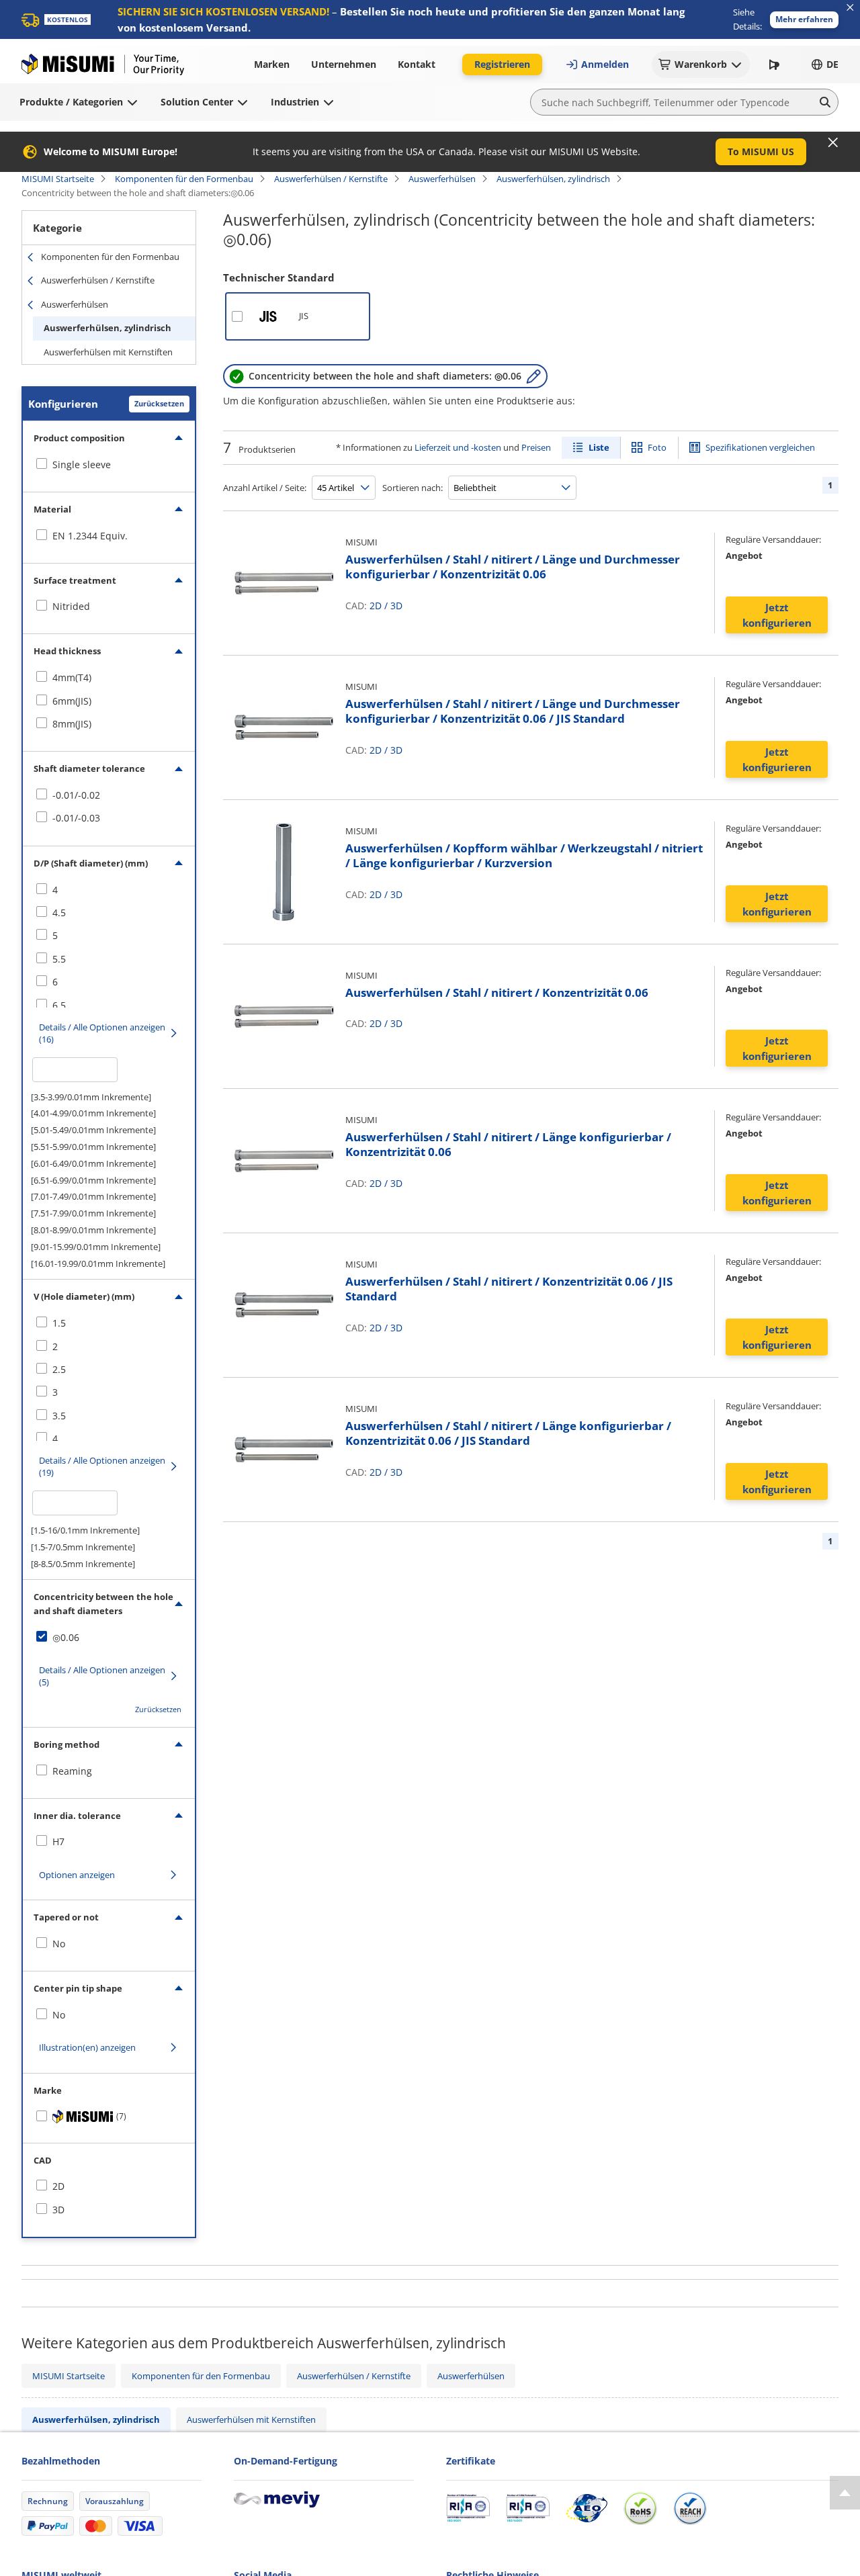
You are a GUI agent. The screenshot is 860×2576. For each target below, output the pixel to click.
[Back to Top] (845, 2493)
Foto (657, 447)
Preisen (536, 447)
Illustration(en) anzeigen (87, 2047)
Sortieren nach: (413, 488)
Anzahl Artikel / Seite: (265, 488)
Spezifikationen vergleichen (760, 447)
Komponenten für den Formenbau (184, 179)
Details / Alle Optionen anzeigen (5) (102, 1676)
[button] (804, 20)
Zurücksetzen (159, 403)
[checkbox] (109, 465)
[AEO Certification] (587, 2508)
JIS (304, 316)
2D (376, 606)
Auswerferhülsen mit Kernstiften (108, 352)
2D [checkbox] (58, 2186)
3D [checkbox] (58, 2210)
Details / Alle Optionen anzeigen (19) (102, 1466)
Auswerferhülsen (442, 179)
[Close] (833, 142)
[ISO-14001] (528, 2508)
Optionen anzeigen (77, 1875)
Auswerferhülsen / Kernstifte (331, 179)
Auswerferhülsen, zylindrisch (553, 179)
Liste (599, 447)
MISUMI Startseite (58, 179)
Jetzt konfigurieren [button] (777, 615)
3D (396, 606)
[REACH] (690, 2508)
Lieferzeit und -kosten (458, 447)
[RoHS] (640, 2508)
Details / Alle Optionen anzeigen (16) (102, 1033)
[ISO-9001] (468, 2508)
